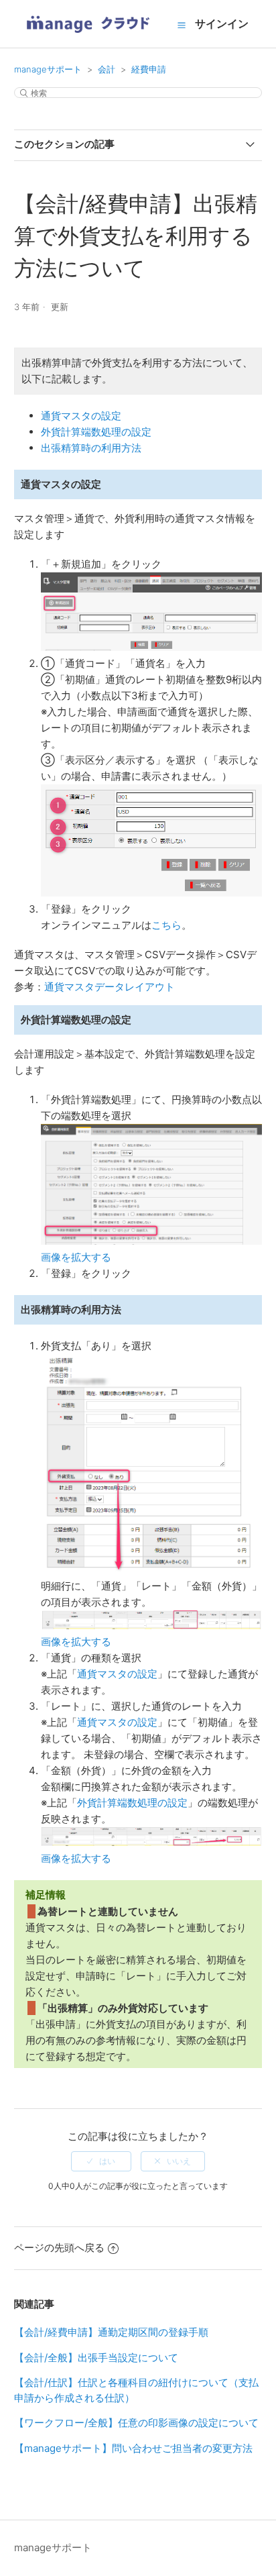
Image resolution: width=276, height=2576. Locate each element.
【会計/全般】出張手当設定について (96, 2358)
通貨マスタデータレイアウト (110, 987)
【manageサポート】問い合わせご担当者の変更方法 (133, 2448)
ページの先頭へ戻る (59, 2248)
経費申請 (149, 69)
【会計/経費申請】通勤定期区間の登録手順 (111, 2332)
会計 (107, 69)
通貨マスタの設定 (81, 416)
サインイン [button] (222, 23)
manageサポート (48, 69)
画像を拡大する (76, 1257)
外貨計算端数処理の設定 (96, 432)
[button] (182, 25)
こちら (166, 925)
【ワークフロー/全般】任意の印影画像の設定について (136, 2423)
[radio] (101, 2161)
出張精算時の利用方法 (91, 448)
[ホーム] (88, 37)
